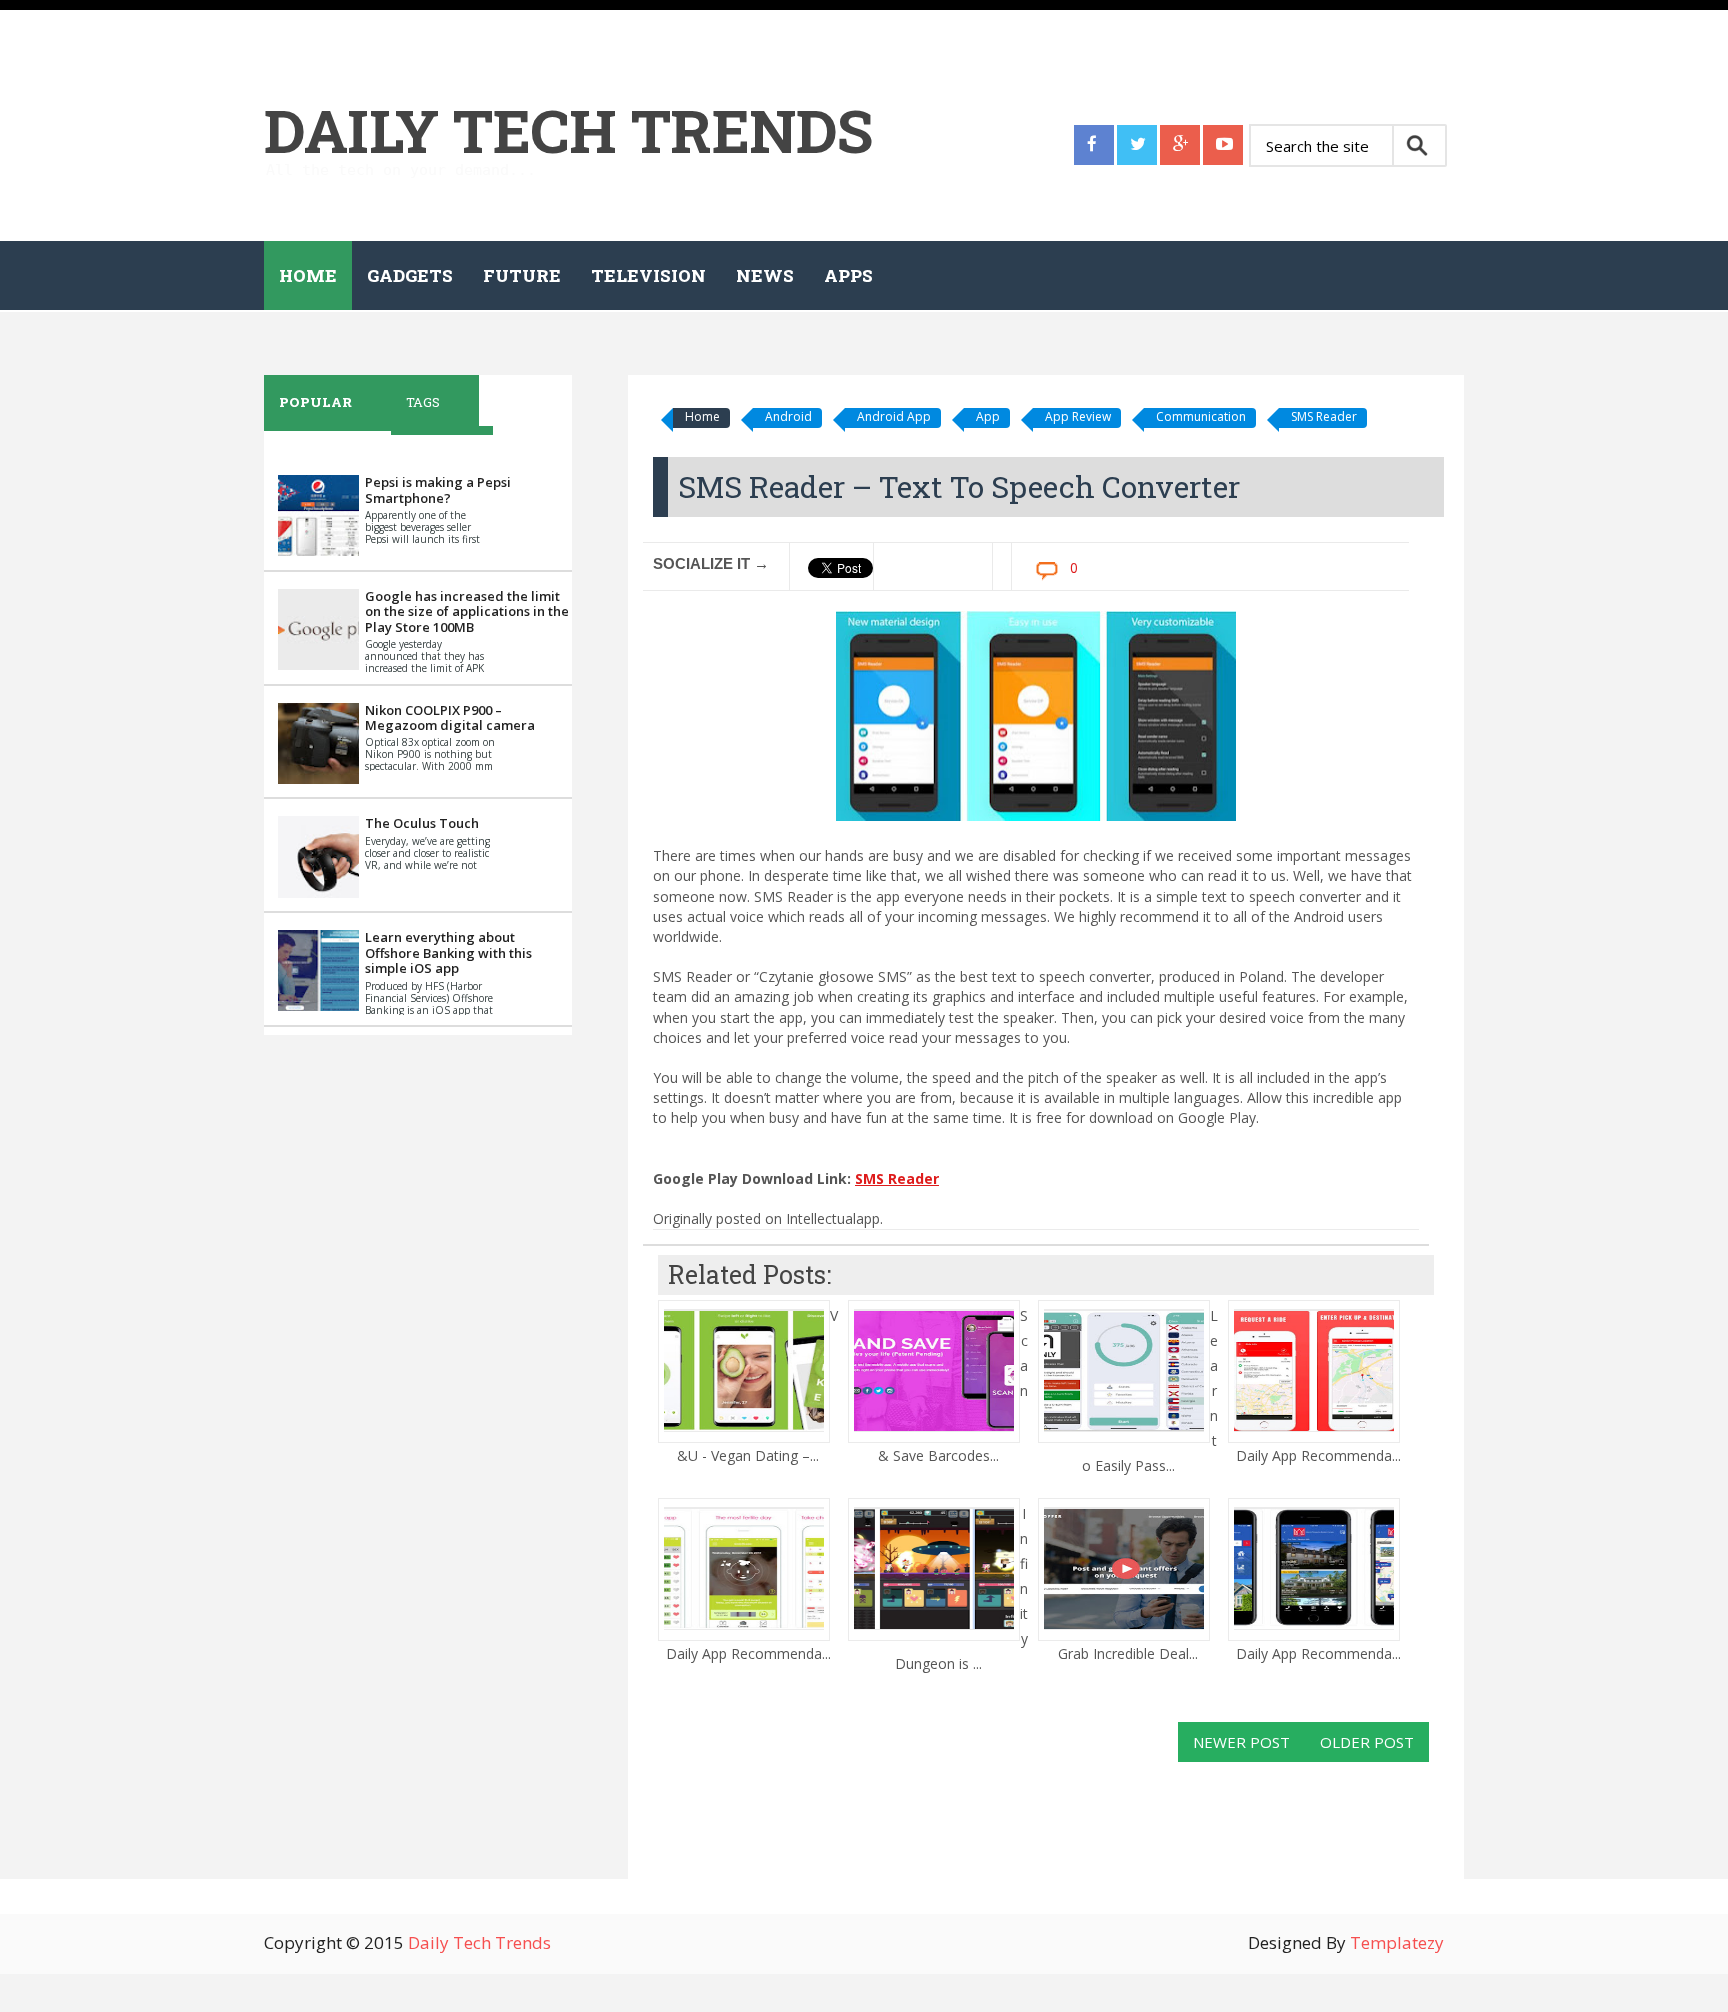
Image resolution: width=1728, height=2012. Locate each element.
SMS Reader (1324, 416)
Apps (848, 275)
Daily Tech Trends (568, 129)
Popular (315, 402)
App (988, 416)
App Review (1078, 416)
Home (308, 275)
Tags (423, 402)
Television (648, 275)
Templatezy (1397, 1942)
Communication (1201, 416)
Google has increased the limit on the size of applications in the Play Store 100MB (467, 611)
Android (788, 416)
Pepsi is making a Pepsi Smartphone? (438, 490)
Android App (894, 416)
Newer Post (1241, 1742)
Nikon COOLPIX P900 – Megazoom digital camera (450, 718)
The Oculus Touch (422, 823)
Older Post (1367, 1742)
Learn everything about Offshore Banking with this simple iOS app (448, 952)
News (765, 275)
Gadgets (410, 275)
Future (522, 275)
